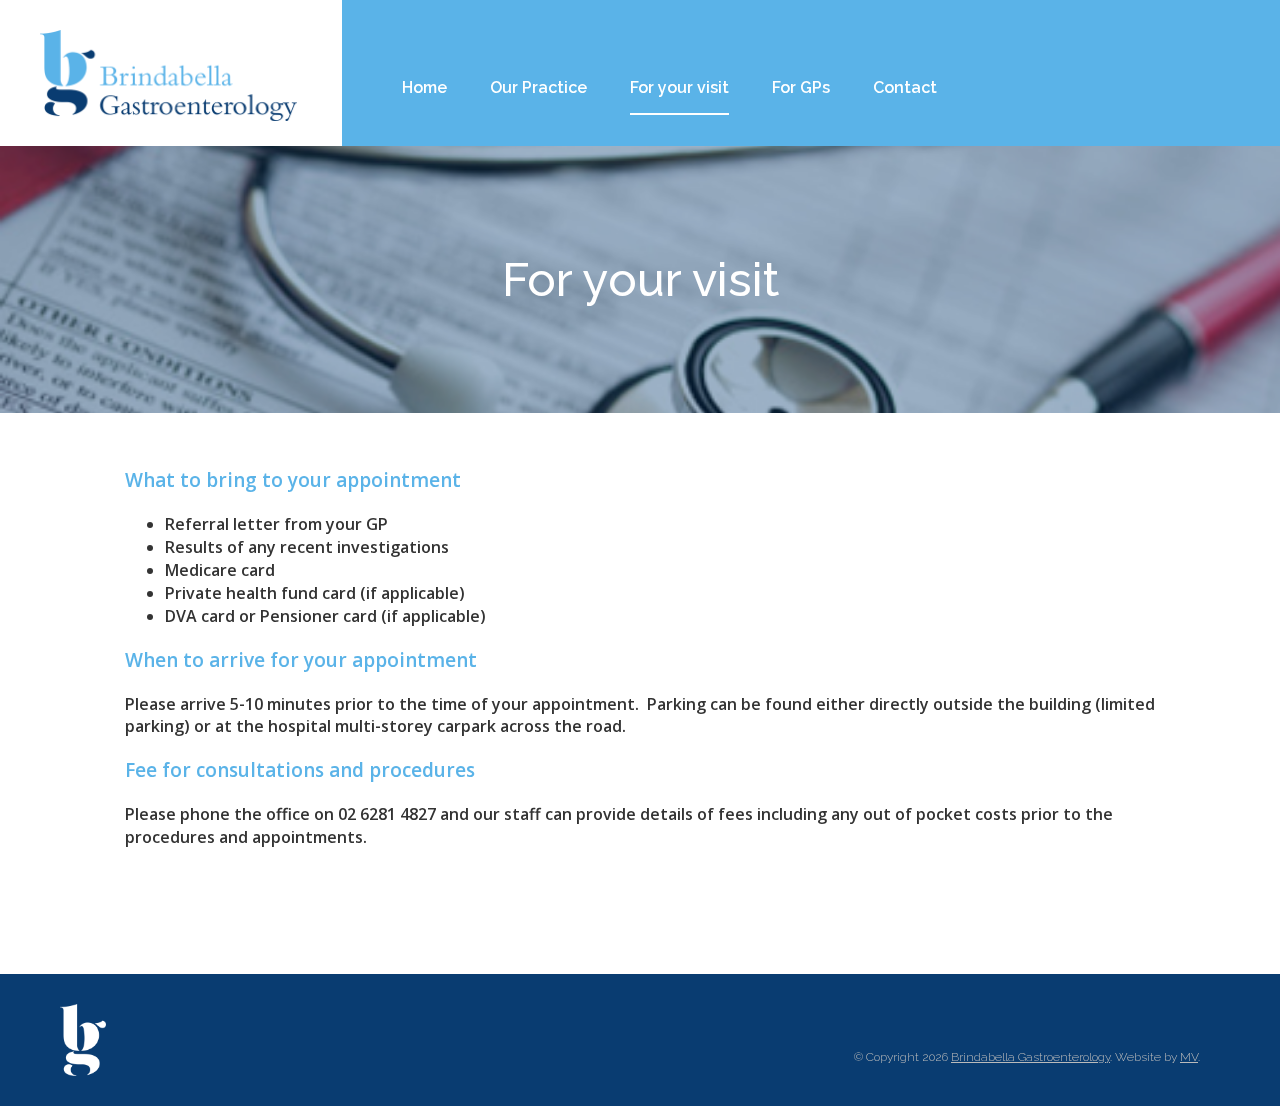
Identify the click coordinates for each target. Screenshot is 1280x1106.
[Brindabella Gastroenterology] (169, 73)
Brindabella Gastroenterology (1030, 1057)
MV (1189, 1057)
